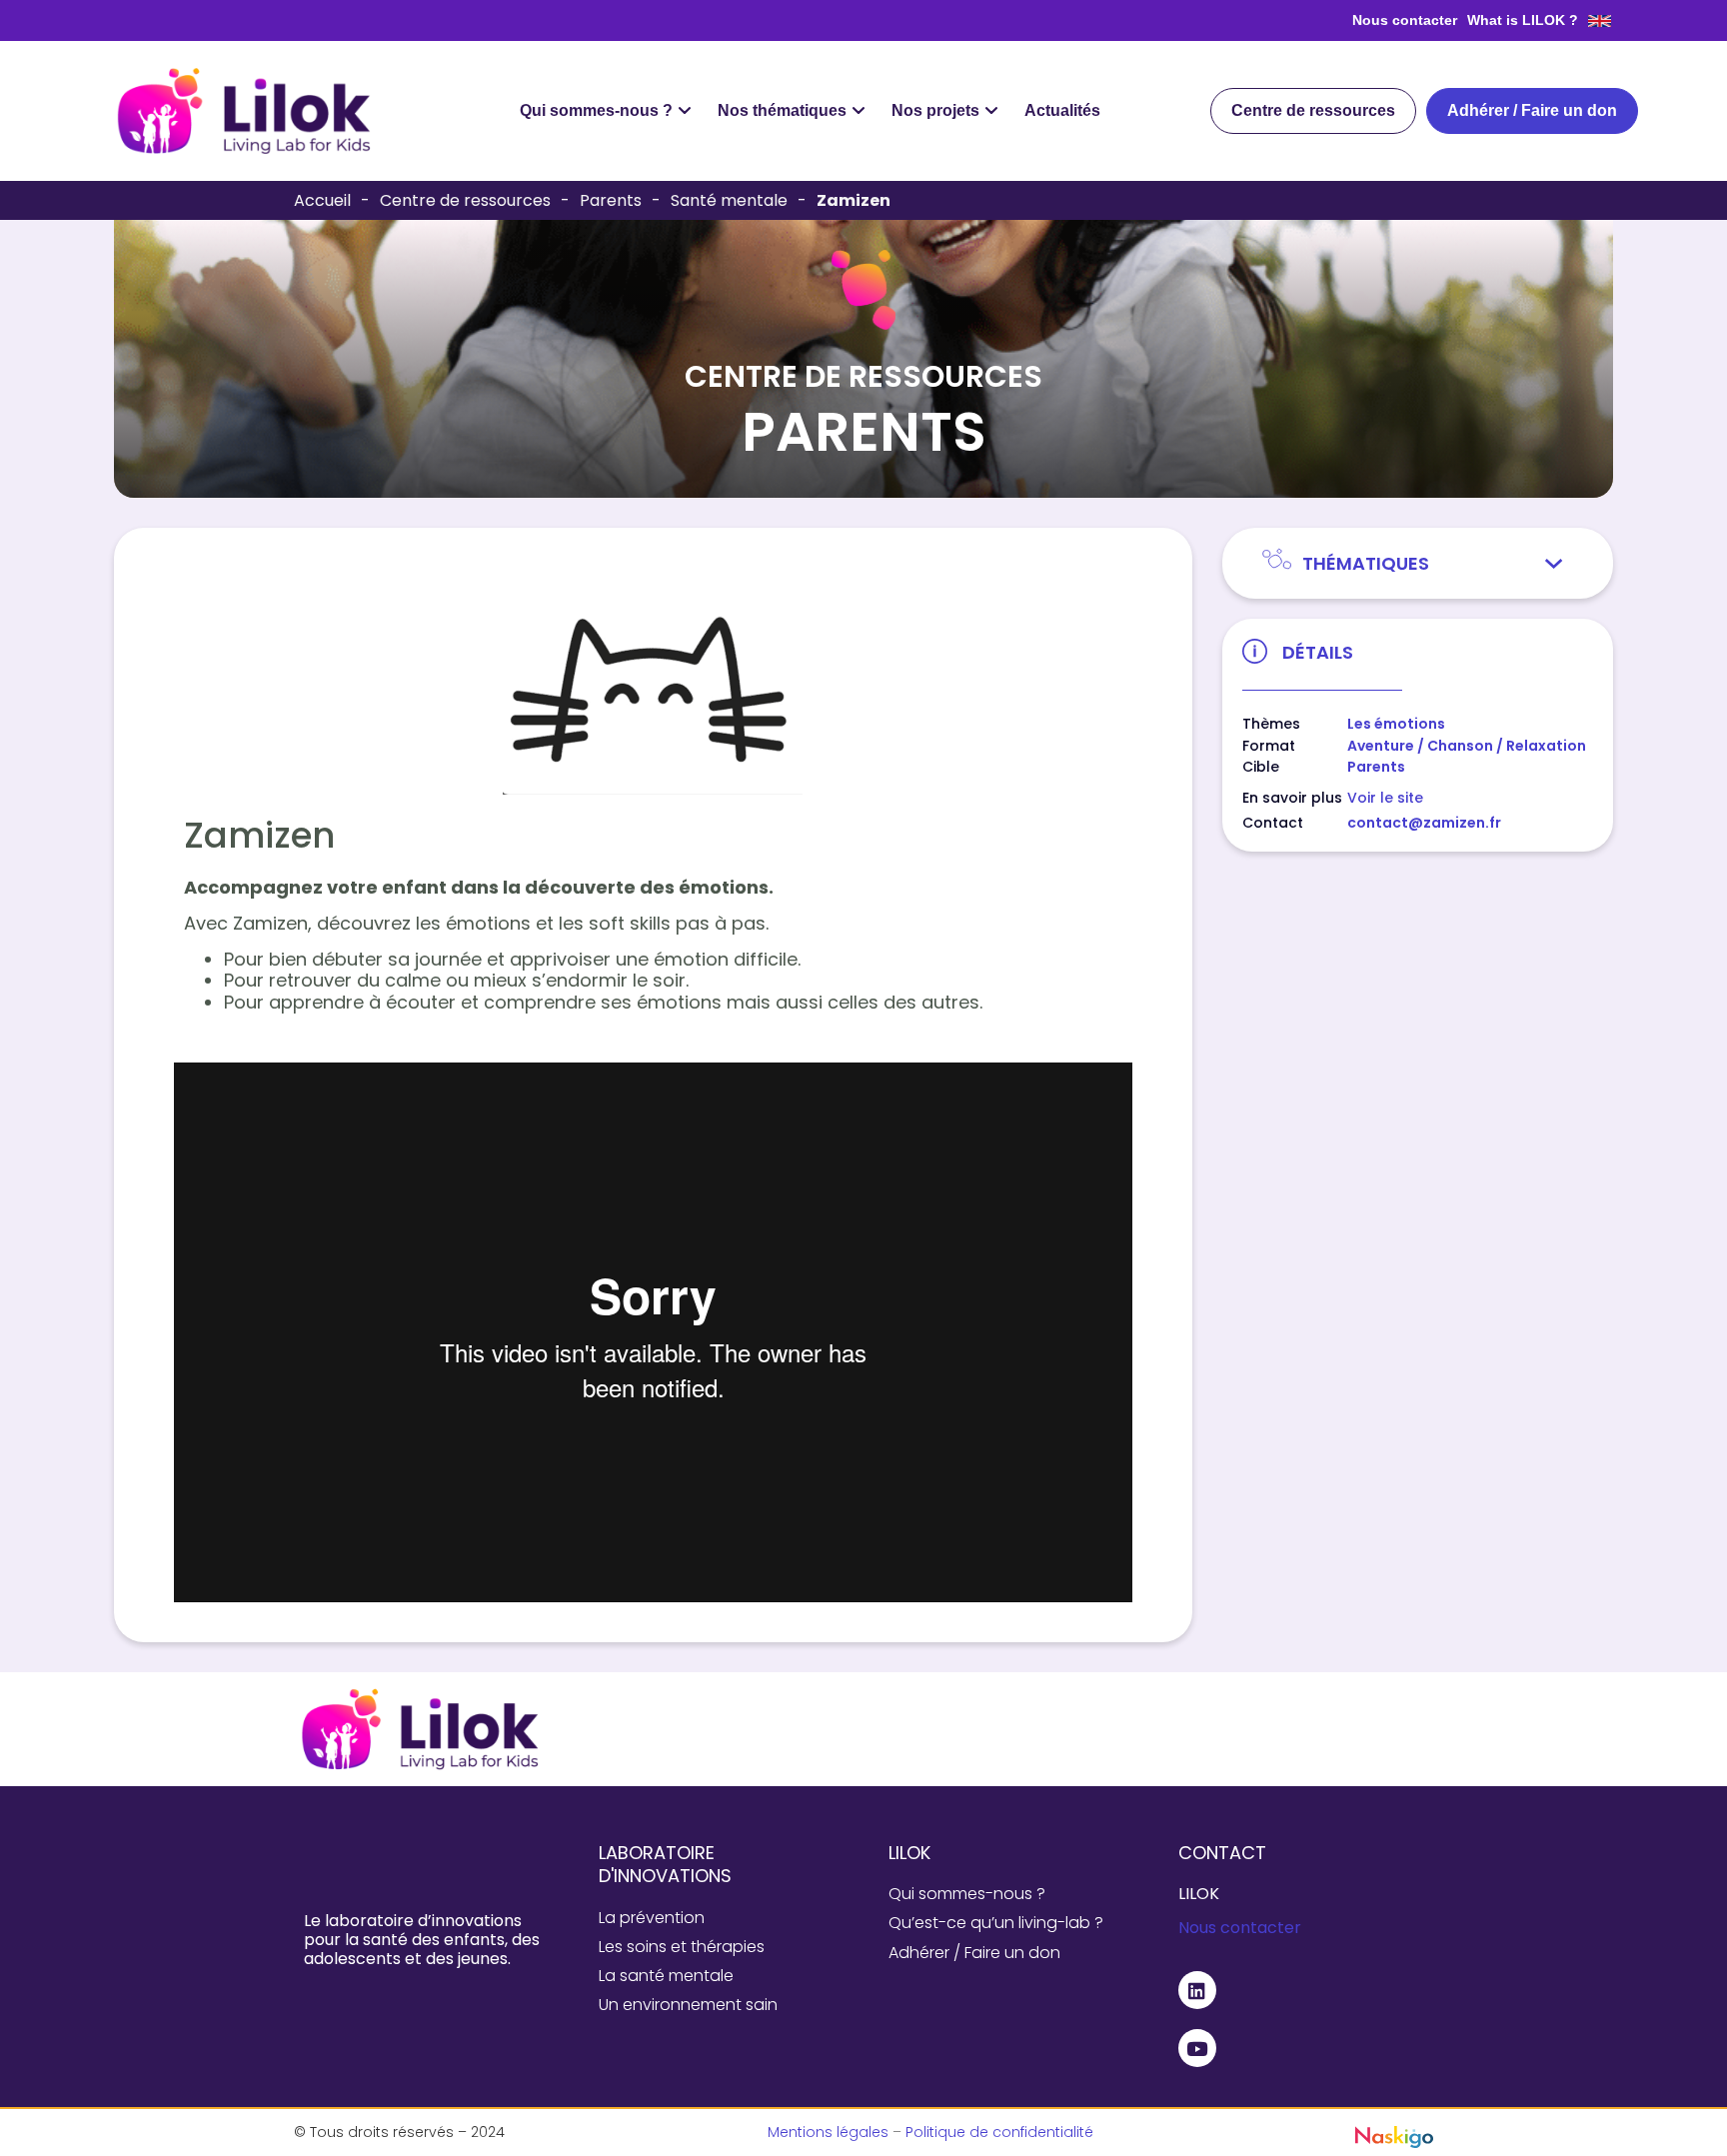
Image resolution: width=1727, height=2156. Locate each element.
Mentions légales (828, 2132)
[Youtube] (1197, 2048)
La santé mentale (666, 1976)
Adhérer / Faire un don (974, 1953)
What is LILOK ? (1523, 20)
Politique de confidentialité (999, 2132)
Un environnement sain (688, 2005)
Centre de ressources (465, 200)
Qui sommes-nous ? (967, 1894)
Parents (611, 200)
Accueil (322, 200)
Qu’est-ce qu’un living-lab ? (996, 1923)
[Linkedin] (1197, 1990)
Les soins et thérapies (682, 1947)
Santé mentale (729, 200)
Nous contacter (1405, 20)
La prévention (652, 1918)
